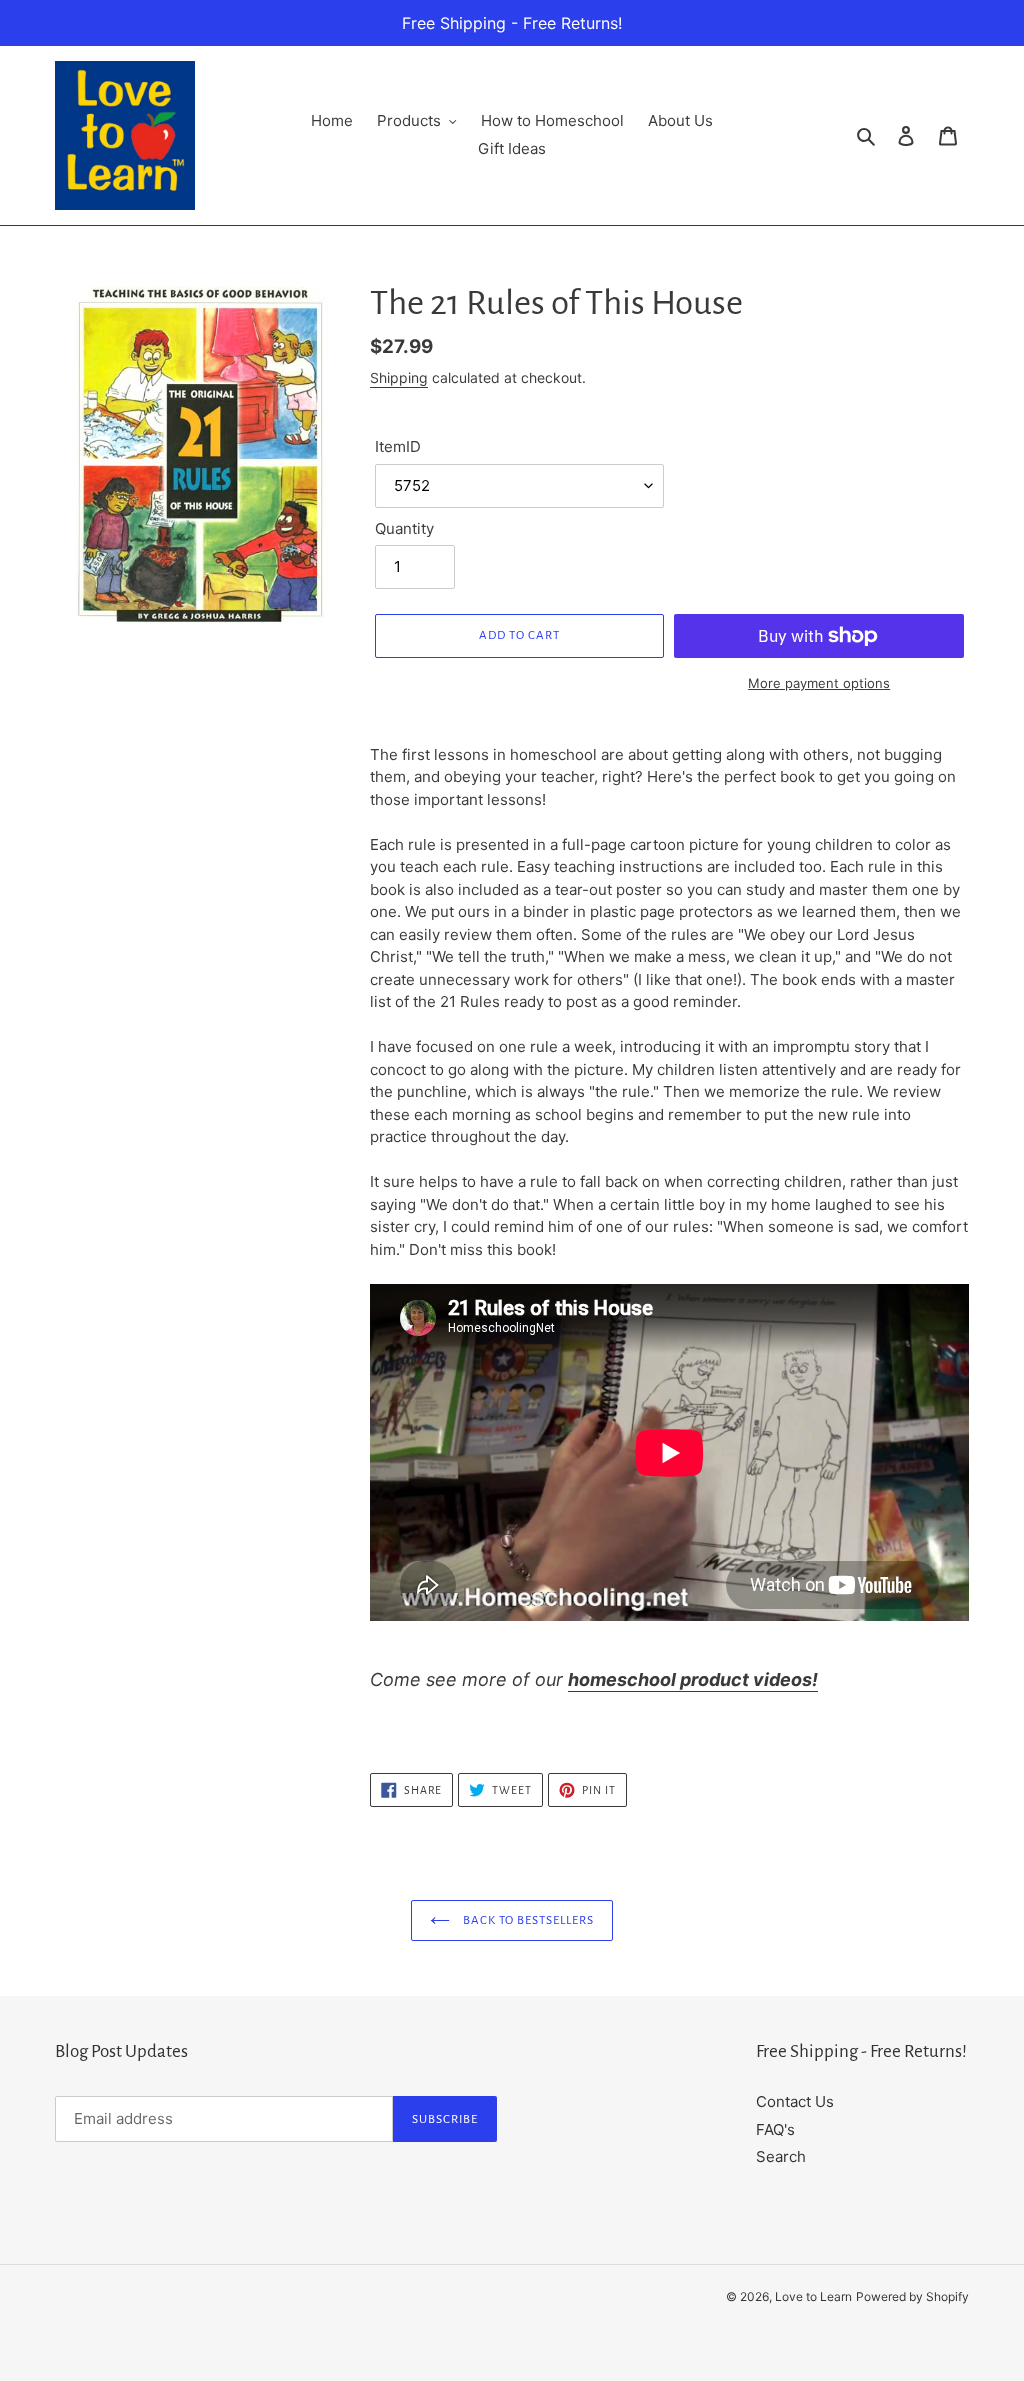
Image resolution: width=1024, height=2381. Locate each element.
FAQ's (775, 2129)
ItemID (398, 446)
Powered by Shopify (912, 2296)
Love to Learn (813, 2296)
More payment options (819, 683)
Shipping (399, 377)
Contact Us (795, 2101)
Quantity (404, 528)
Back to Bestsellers (527, 1920)
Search (781, 2156)
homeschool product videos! (693, 1679)
